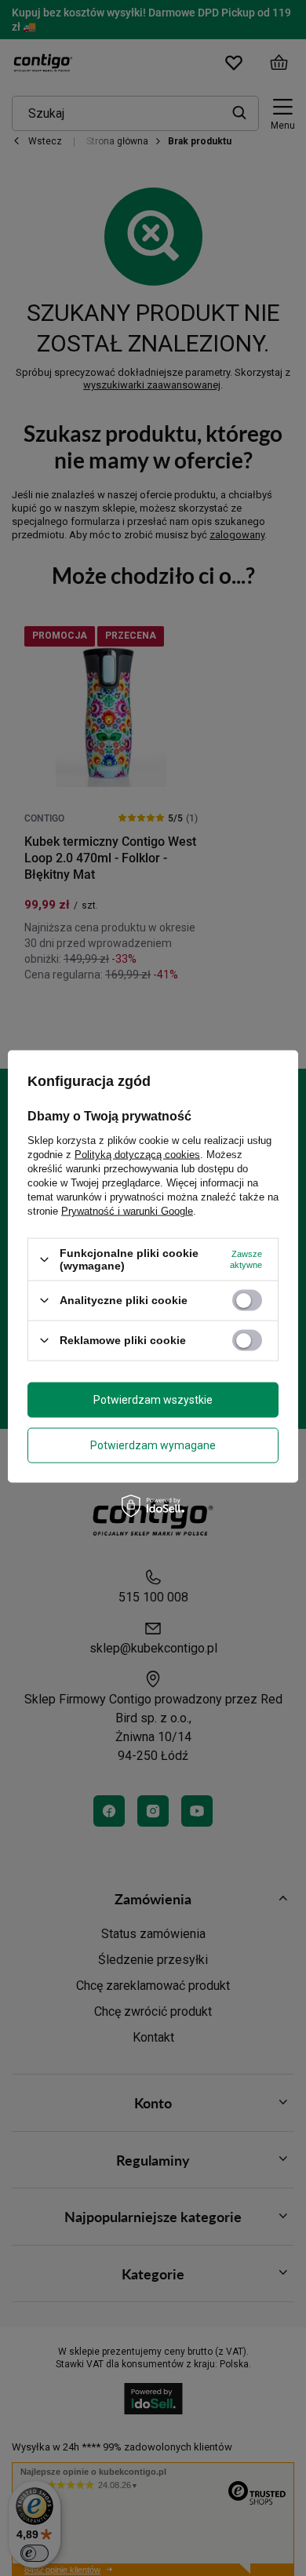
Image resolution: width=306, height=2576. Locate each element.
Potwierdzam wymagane (153, 1445)
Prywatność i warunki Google (127, 1211)
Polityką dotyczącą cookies (137, 1155)
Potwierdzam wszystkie (153, 1400)
